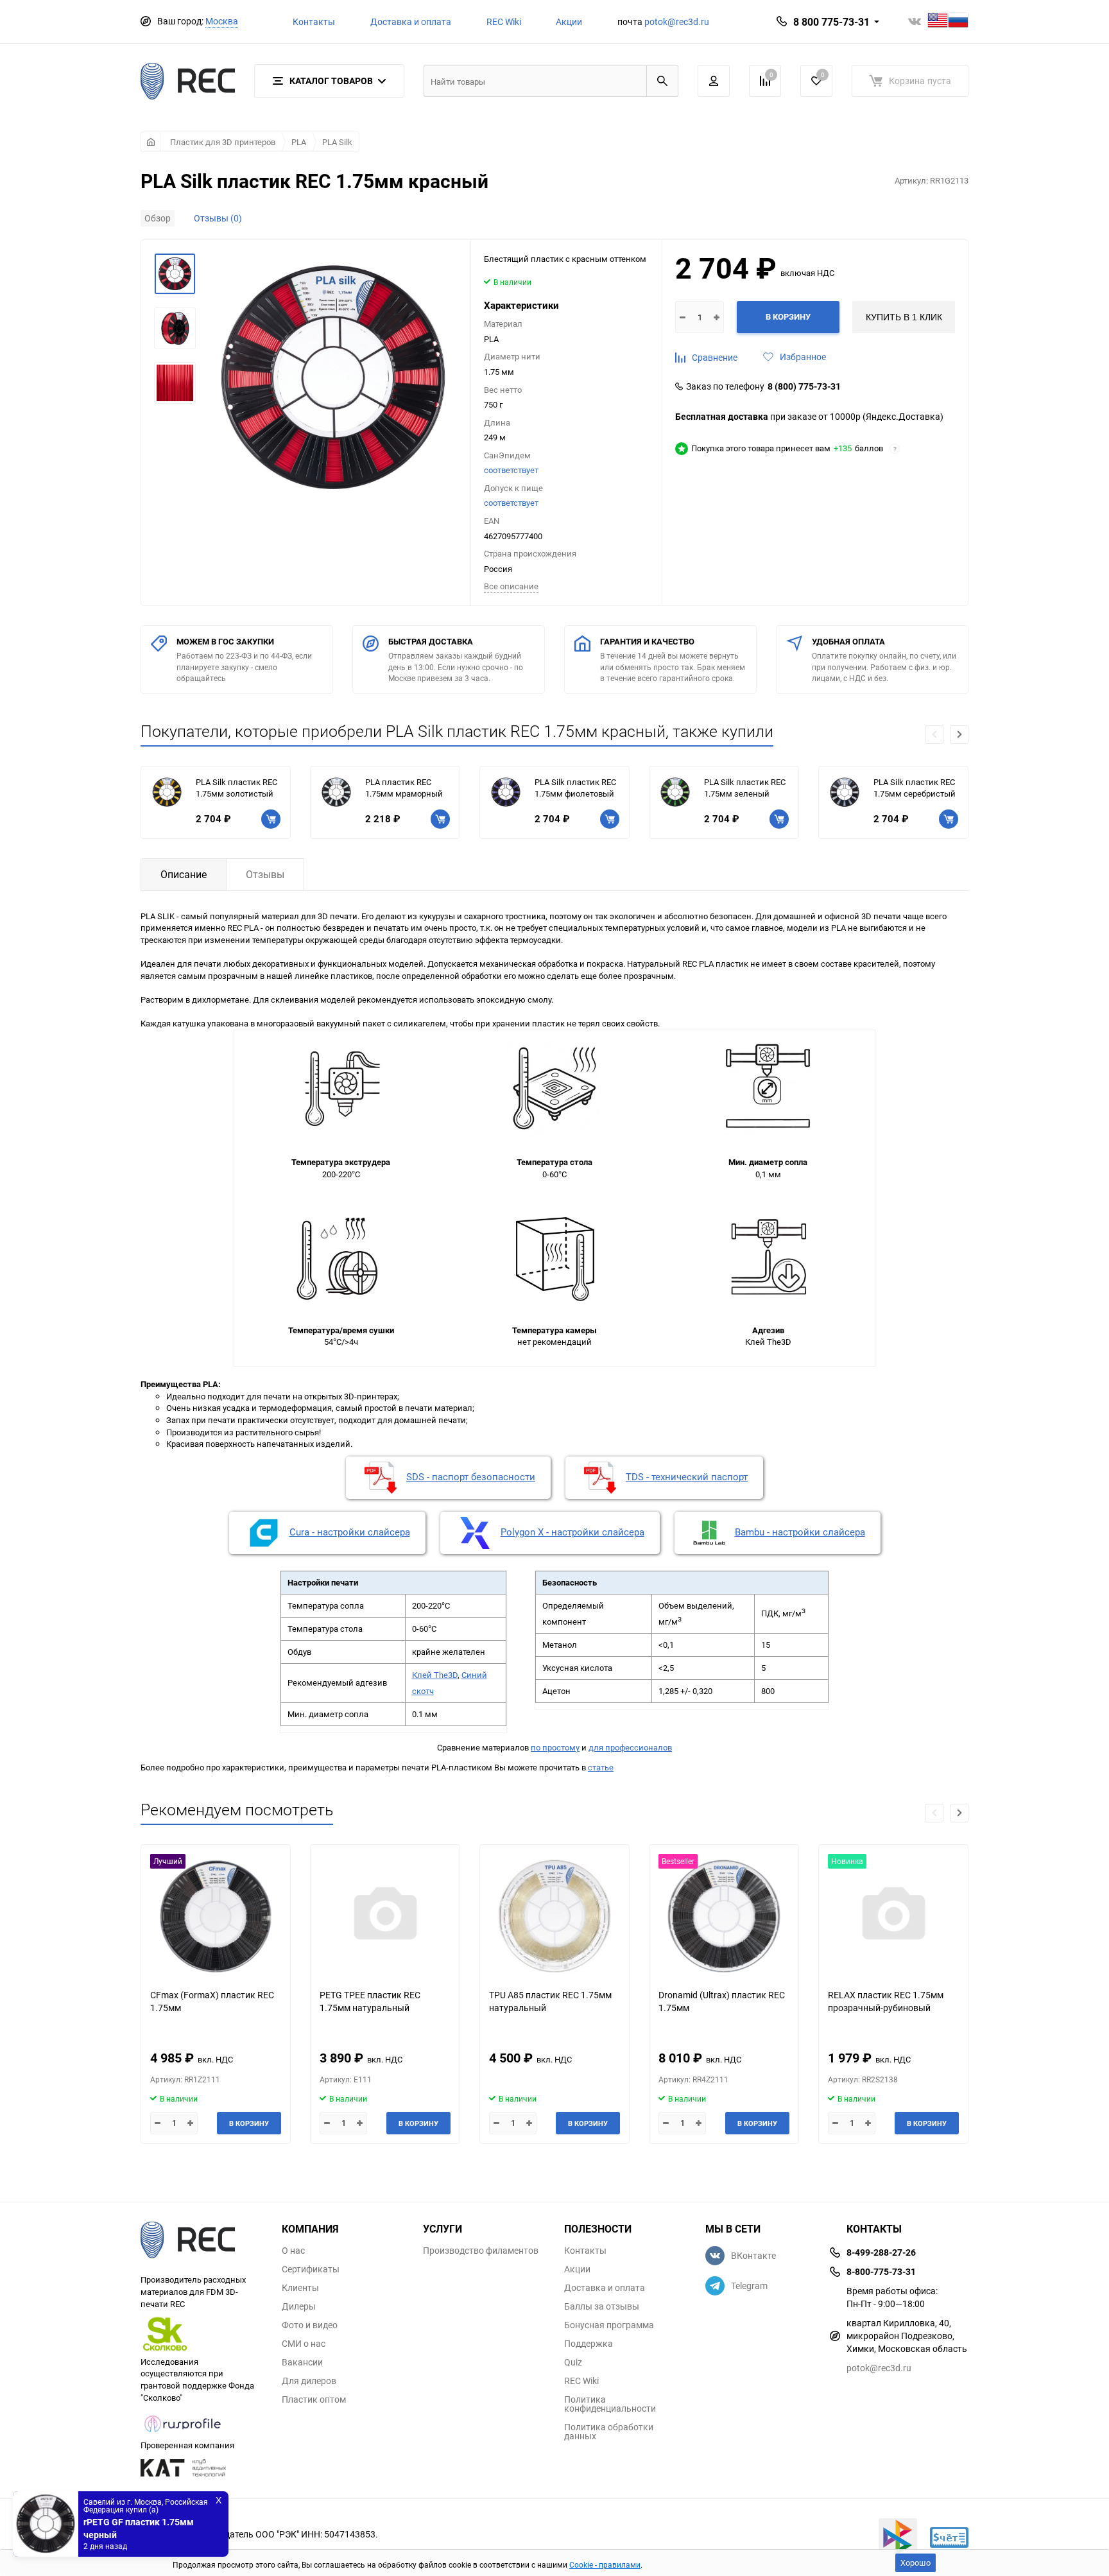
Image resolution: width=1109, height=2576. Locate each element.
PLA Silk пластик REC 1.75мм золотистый (236, 788)
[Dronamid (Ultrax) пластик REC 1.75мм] (724, 1916)
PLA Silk (337, 142)
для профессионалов (630, 1747)
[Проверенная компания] (183, 2433)
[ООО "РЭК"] (202, 2242)
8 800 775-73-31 (831, 22)
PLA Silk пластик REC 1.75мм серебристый (915, 788)
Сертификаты (311, 2269)
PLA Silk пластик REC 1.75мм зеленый (745, 788)
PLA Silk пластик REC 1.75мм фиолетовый (575, 788)
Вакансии (302, 2362)
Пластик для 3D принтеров (223, 142)
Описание (184, 874)
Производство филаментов (481, 2251)
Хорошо (916, 2563)
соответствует (511, 470)
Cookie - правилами (605, 2564)
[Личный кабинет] (714, 81)
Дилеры (299, 2306)
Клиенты (300, 2288)
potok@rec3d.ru (677, 22)
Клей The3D (435, 1675)
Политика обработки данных (609, 2432)
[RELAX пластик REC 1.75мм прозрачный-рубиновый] (893, 1916)
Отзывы (265, 874)
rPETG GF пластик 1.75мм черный (139, 2528)
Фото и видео (310, 2325)
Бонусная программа (609, 2325)
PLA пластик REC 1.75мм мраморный (404, 788)
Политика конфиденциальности (610, 2404)
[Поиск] (662, 81)
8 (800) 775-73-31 (804, 386)
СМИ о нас (304, 2344)
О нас (293, 2251)
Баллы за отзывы (602, 2306)
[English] (938, 22)
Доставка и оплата (411, 22)
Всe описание (511, 586)
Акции (569, 22)
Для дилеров (309, 2381)
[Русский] (958, 22)
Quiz (573, 2362)
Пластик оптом (314, 2399)
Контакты (314, 22)
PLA (299, 142)
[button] (959, 735)
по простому (555, 1747)
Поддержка (589, 2344)
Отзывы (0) (218, 218)
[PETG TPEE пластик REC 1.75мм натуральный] (385, 1916)
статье (601, 1767)
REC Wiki (504, 22)
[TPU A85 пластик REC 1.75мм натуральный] (554, 1916)
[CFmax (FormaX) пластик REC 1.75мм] (216, 1916)
